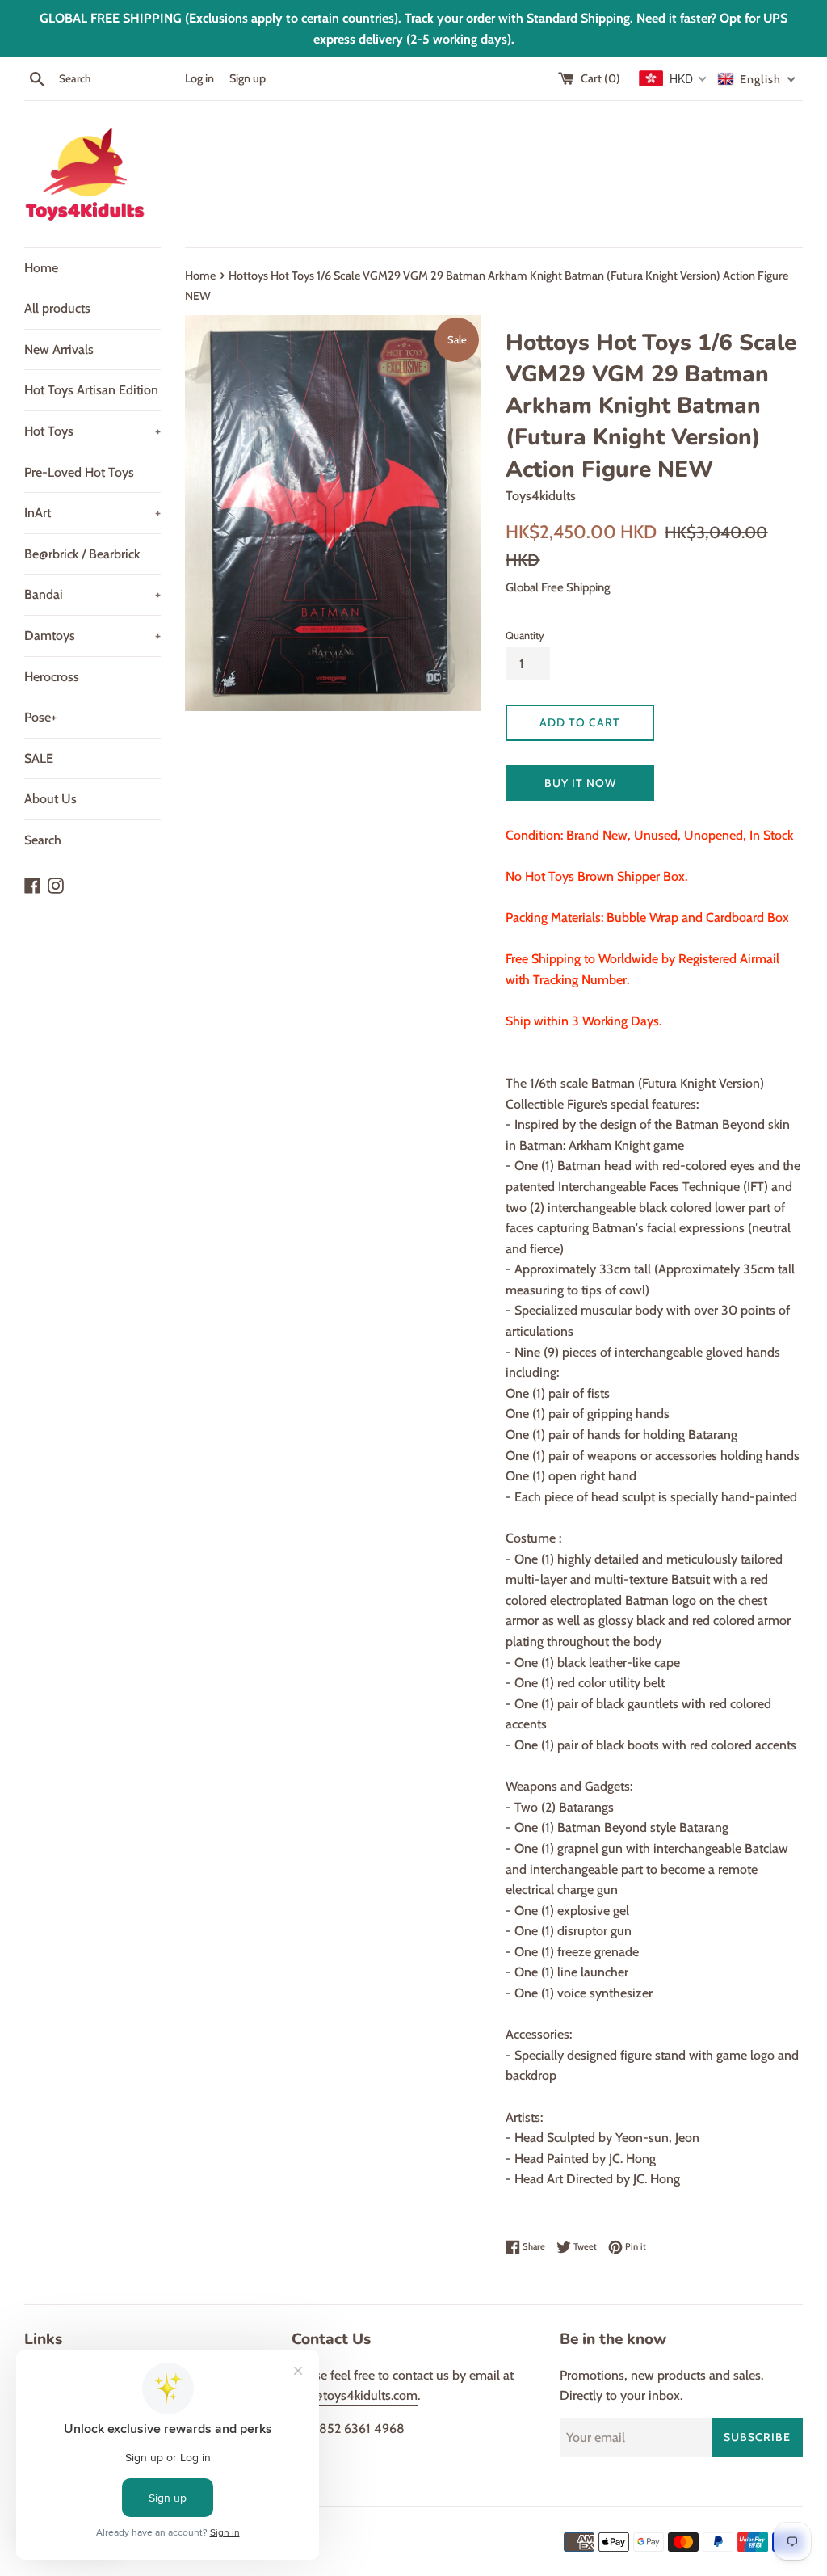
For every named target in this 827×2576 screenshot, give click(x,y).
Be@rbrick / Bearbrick (82, 554)
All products (57, 308)
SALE (39, 758)
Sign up (248, 78)
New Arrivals (59, 349)
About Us (50, 799)
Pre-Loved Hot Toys (79, 472)
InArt (92, 513)
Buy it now (580, 783)
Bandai (92, 594)
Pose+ (40, 717)
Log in (199, 78)
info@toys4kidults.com (355, 2395)
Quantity (525, 636)
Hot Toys (92, 431)
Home (41, 268)
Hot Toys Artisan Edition (91, 390)
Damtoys (92, 636)
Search (43, 840)
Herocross (52, 677)
